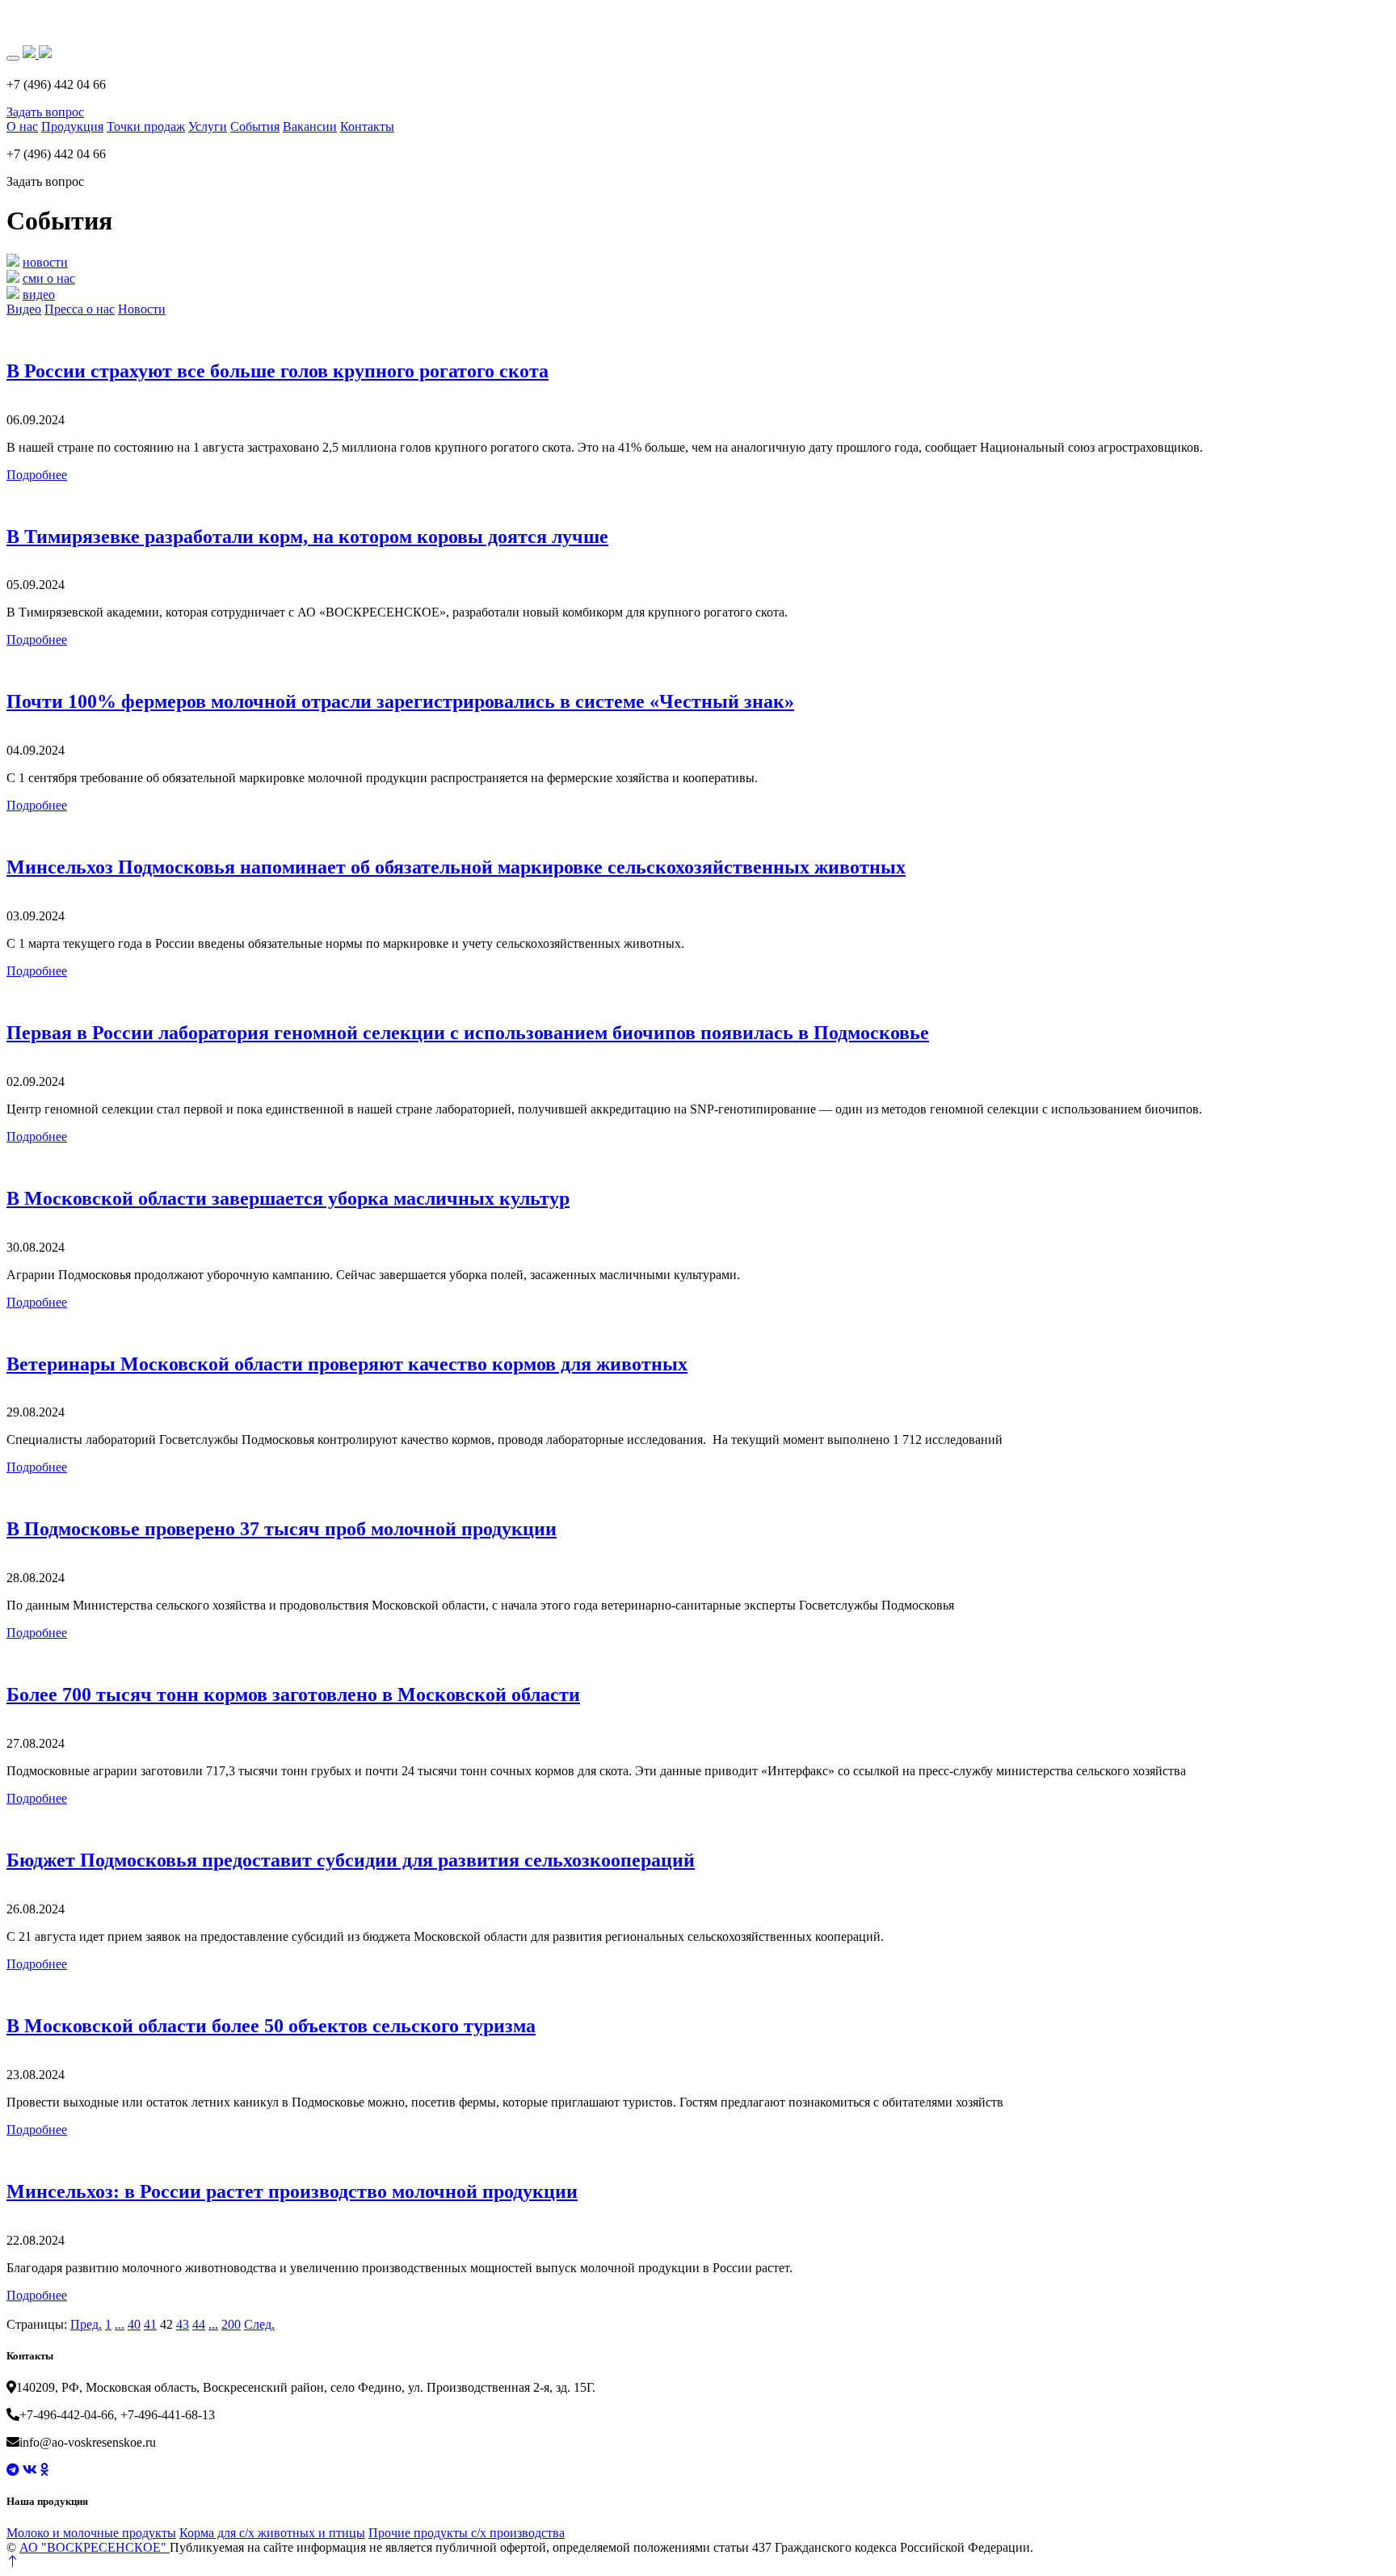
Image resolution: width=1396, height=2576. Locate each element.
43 (183, 2324)
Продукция (72, 126)
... (120, 2324)
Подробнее (37, 475)
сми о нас (49, 278)
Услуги (208, 126)
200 (231, 2324)
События (255, 126)
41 (150, 2324)
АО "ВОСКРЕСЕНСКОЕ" (95, 2547)
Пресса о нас (80, 309)
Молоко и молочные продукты (91, 2533)
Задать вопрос (45, 112)
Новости (142, 309)
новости (45, 262)
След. (259, 2324)
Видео (24, 309)
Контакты (367, 126)
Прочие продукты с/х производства (467, 2533)
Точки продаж (146, 126)
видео (39, 295)
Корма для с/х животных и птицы (272, 2533)
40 (134, 2324)
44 (199, 2324)
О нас (22, 126)
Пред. (86, 2324)
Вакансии (310, 126)
